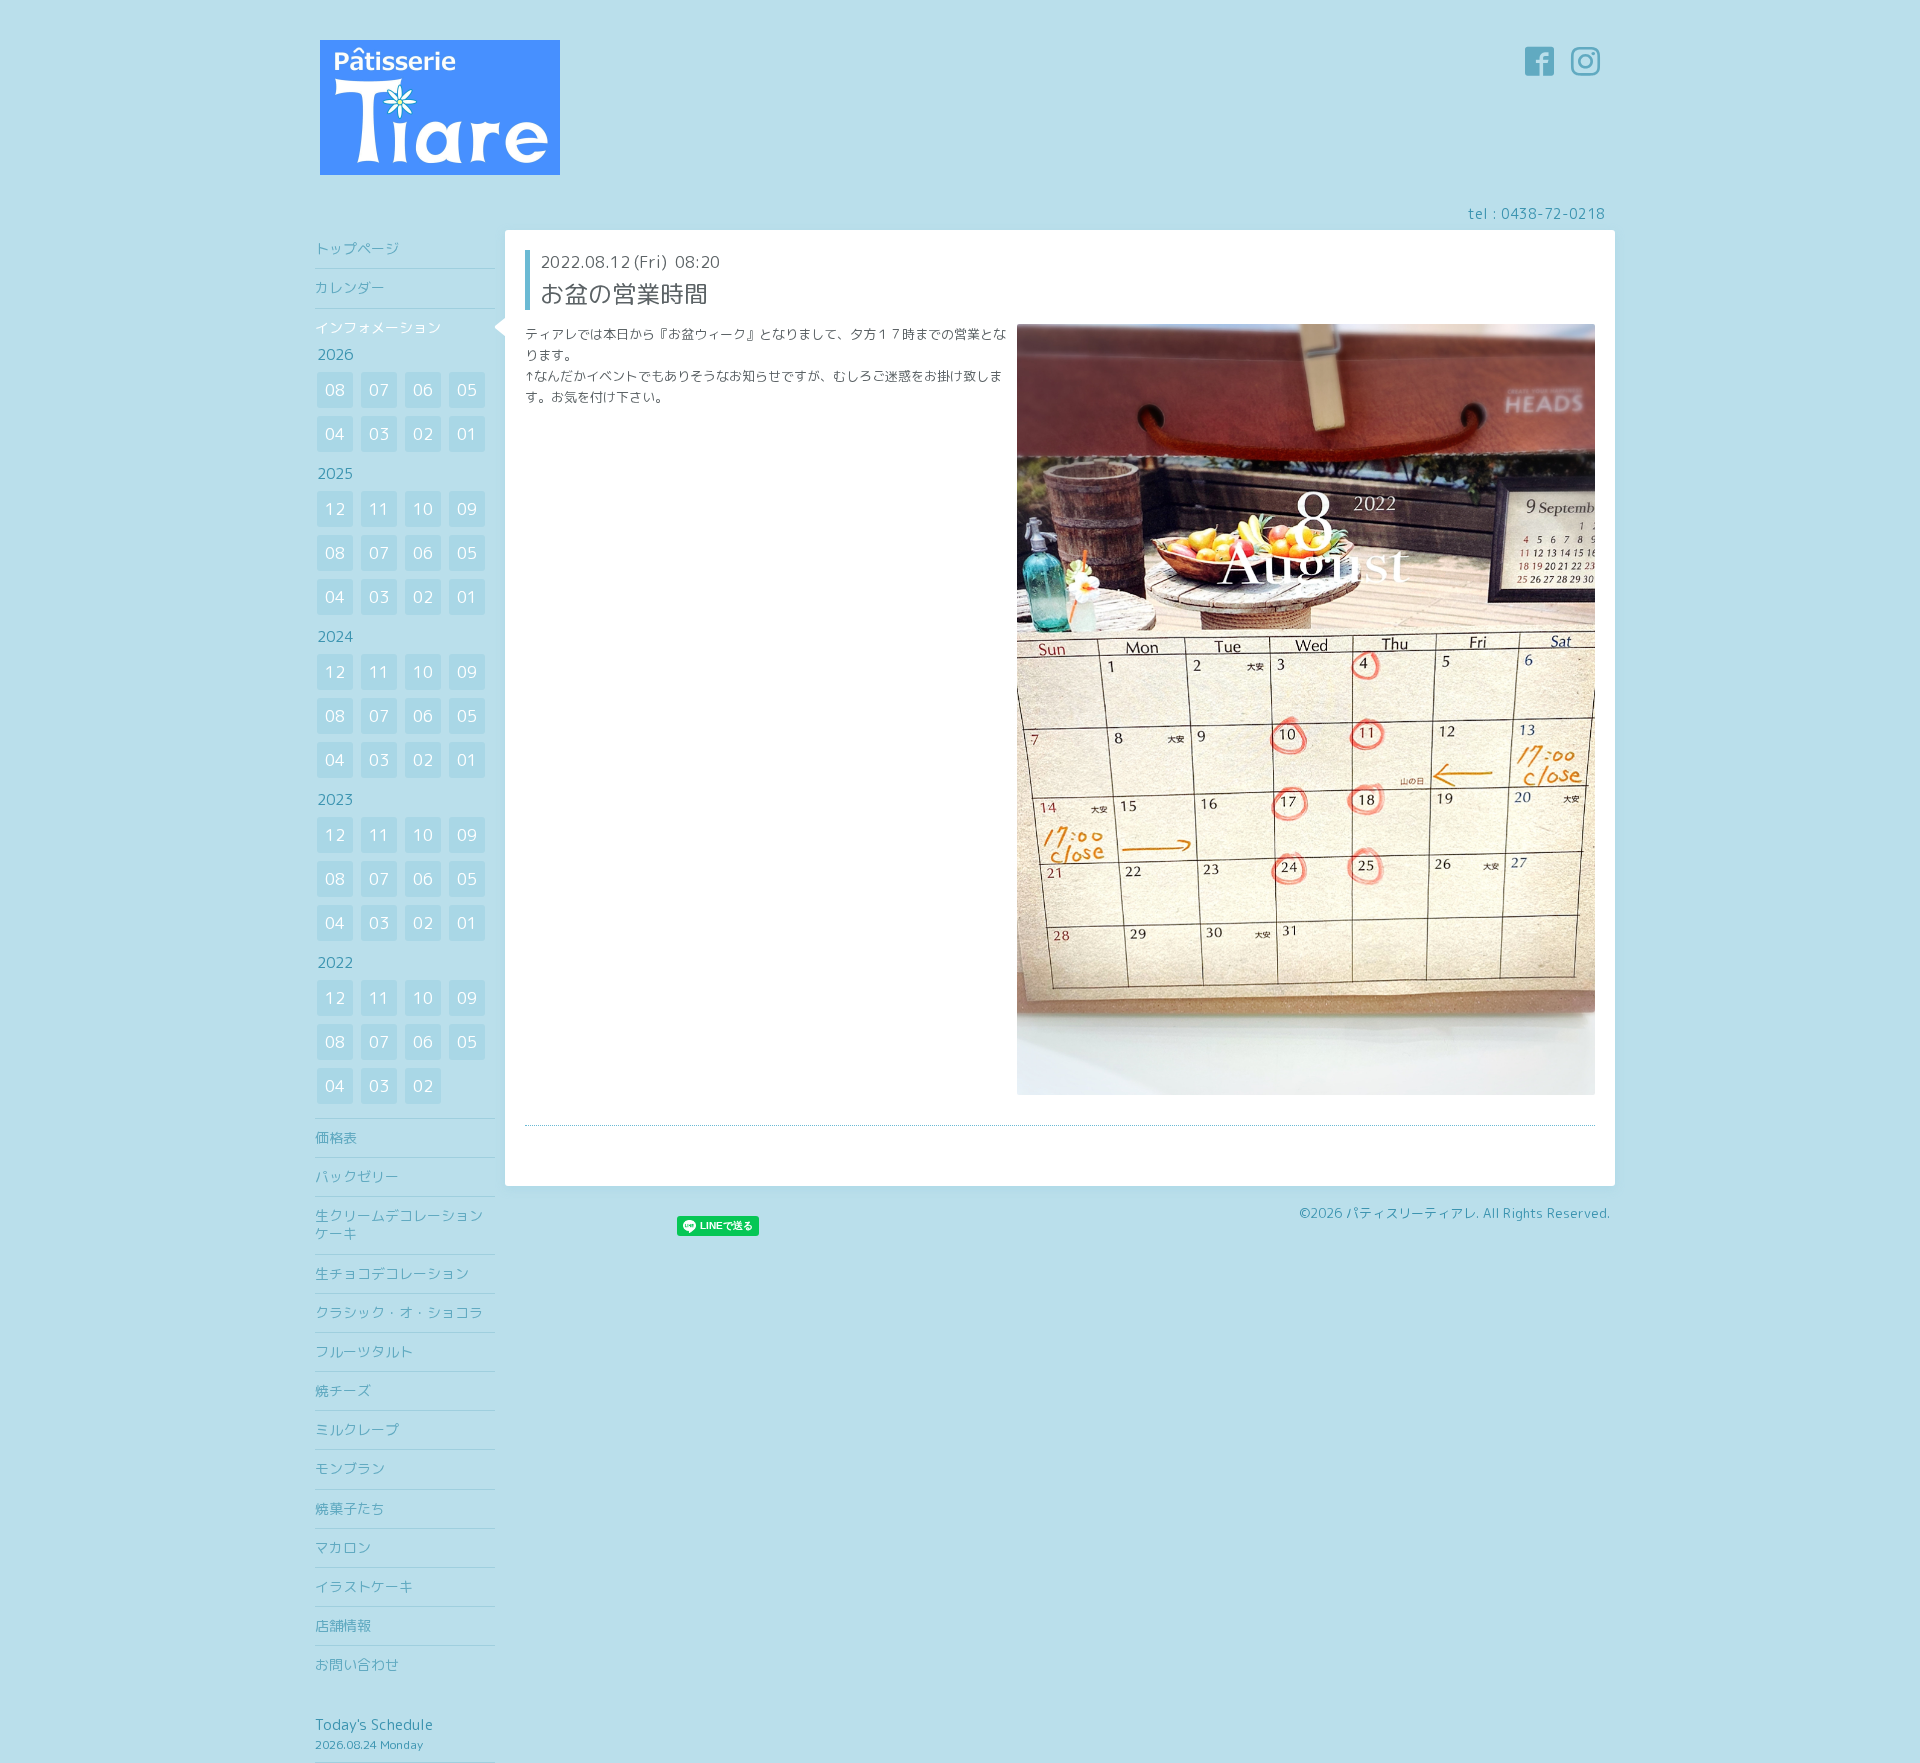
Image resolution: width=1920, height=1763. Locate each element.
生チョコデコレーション (392, 1273)
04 (335, 434)
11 (379, 509)
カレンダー (350, 287)
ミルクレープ (357, 1429)
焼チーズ (343, 1390)
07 (379, 390)
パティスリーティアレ (1411, 1213)
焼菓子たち (350, 1508)
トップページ (357, 248)
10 (423, 509)
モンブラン (350, 1468)
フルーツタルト (364, 1351)
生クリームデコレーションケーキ (399, 1224)
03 (379, 434)
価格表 (336, 1137)
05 (467, 390)
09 (467, 509)
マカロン (343, 1547)
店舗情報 (343, 1625)
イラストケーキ (364, 1586)
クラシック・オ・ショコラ (399, 1312)
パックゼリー (357, 1176)
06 (423, 390)
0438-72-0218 (1553, 213)
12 (335, 509)
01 (467, 434)
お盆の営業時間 (624, 294)
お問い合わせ (357, 1664)
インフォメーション (378, 327)
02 (423, 434)
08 (335, 390)
